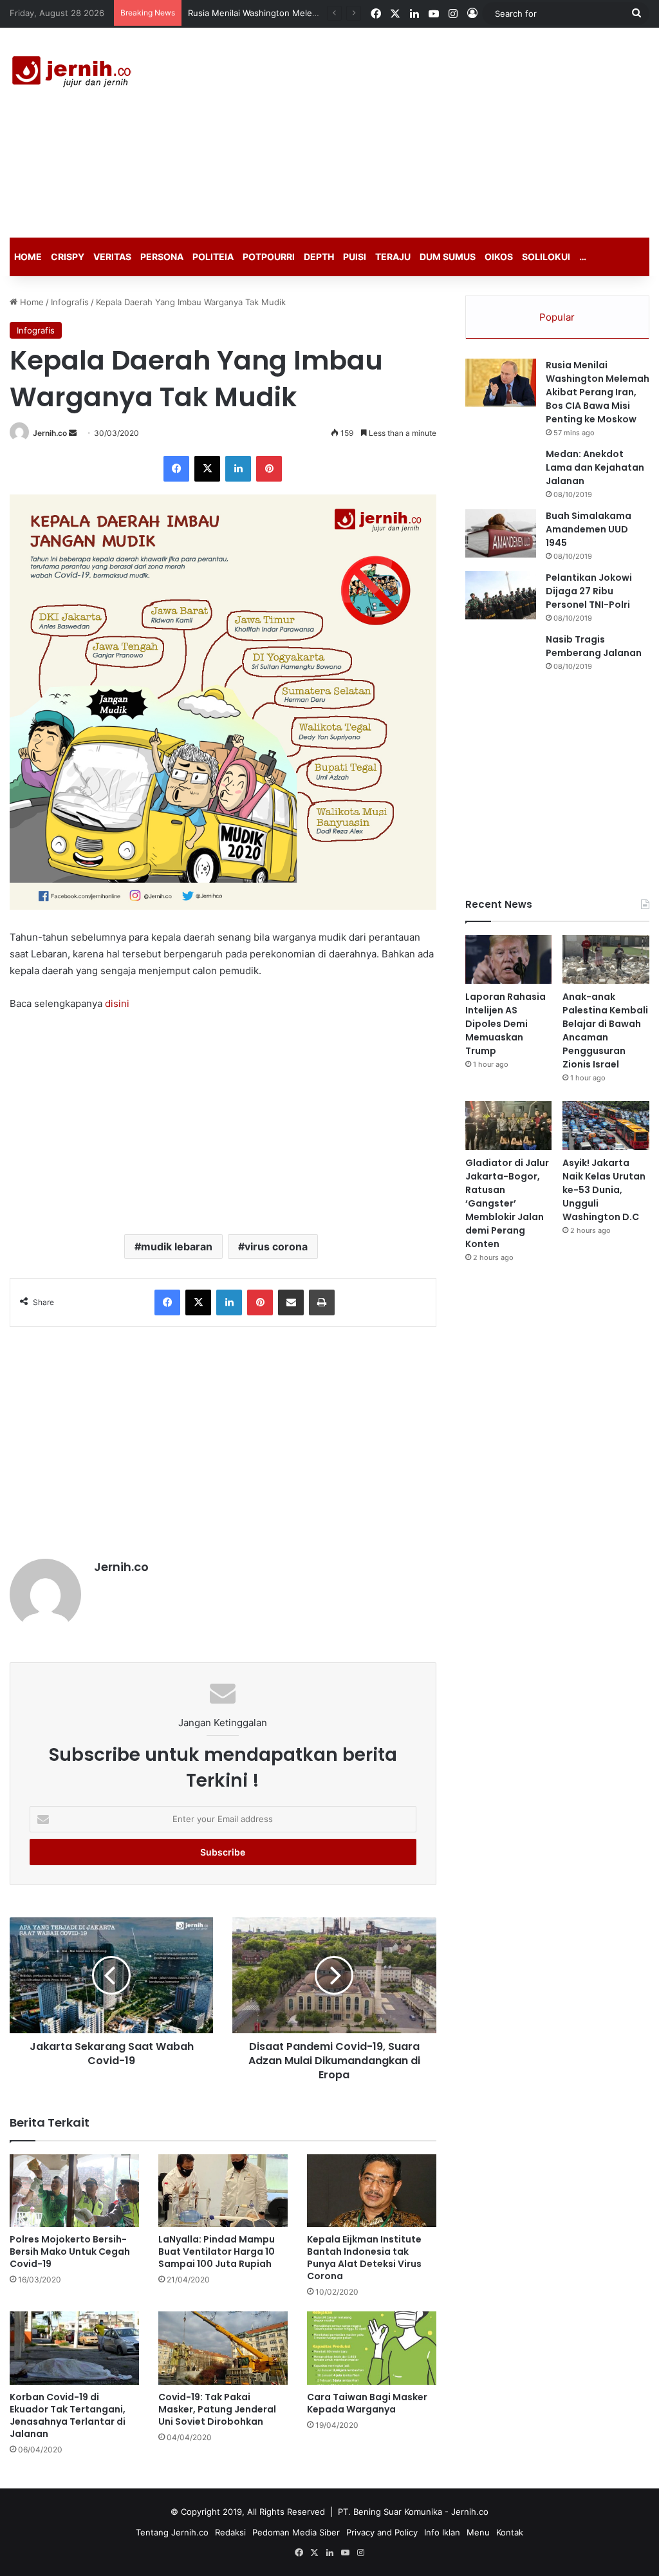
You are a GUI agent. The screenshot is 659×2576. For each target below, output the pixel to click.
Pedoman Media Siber (296, 2532)
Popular (557, 317)
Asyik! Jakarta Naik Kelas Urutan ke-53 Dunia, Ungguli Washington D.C (604, 1190)
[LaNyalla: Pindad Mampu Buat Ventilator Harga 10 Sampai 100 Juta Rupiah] (223, 2191)
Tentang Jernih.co (172, 2532)
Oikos (499, 257)
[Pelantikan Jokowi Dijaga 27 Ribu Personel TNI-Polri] (501, 595)
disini (117, 1003)
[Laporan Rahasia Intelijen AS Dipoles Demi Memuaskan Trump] (509, 959)
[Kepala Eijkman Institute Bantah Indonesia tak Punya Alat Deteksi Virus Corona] (372, 2191)
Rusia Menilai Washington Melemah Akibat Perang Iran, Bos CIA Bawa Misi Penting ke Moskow (598, 392)
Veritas (112, 257)
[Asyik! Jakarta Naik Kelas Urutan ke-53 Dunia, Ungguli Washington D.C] (606, 1125)
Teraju (393, 257)
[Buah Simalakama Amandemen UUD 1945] (501, 533)
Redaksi (230, 2532)
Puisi (355, 257)
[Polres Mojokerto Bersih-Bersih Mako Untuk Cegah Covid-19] (74, 2191)
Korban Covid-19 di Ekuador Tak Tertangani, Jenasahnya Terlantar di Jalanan (68, 2415)
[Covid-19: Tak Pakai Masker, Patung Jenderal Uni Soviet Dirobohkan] (223, 2348)
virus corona (276, 1246)
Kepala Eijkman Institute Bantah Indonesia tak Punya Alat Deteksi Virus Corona (364, 2258)
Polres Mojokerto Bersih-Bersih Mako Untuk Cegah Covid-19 (70, 2252)
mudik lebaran (177, 1246)
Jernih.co (50, 433)
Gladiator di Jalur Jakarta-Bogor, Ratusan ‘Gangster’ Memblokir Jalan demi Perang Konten (507, 1203)
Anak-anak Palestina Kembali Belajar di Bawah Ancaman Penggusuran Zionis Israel (605, 1030)
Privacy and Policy (382, 2532)
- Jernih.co (467, 2512)
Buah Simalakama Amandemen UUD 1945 (589, 529)
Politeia (213, 257)
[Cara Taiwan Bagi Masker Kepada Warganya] (372, 2348)
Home (28, 257)
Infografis (70, 302)
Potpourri (269, 257)
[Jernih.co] (74, 73)
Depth (319, 257)
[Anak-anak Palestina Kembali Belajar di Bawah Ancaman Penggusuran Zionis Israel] (606, 959)
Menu (478, 2532)
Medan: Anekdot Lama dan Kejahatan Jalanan (595, 467)
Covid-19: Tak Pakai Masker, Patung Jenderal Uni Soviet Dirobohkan (217, 2409)
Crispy (68, 257)
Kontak (510, 2532)
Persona (162, 257)
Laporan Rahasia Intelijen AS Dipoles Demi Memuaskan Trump (506, 1024)
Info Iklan (442, 2532)
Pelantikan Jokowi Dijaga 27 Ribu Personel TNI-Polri (589, 591)
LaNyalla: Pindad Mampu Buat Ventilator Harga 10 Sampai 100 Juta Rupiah (217, 2252)
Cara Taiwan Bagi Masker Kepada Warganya (367, 2403)
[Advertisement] (444, 131)
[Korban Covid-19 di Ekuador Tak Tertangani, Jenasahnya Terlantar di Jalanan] (74, 2348)
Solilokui (546, 257)
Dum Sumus (448, 257)
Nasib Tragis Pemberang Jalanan (594, 646)
